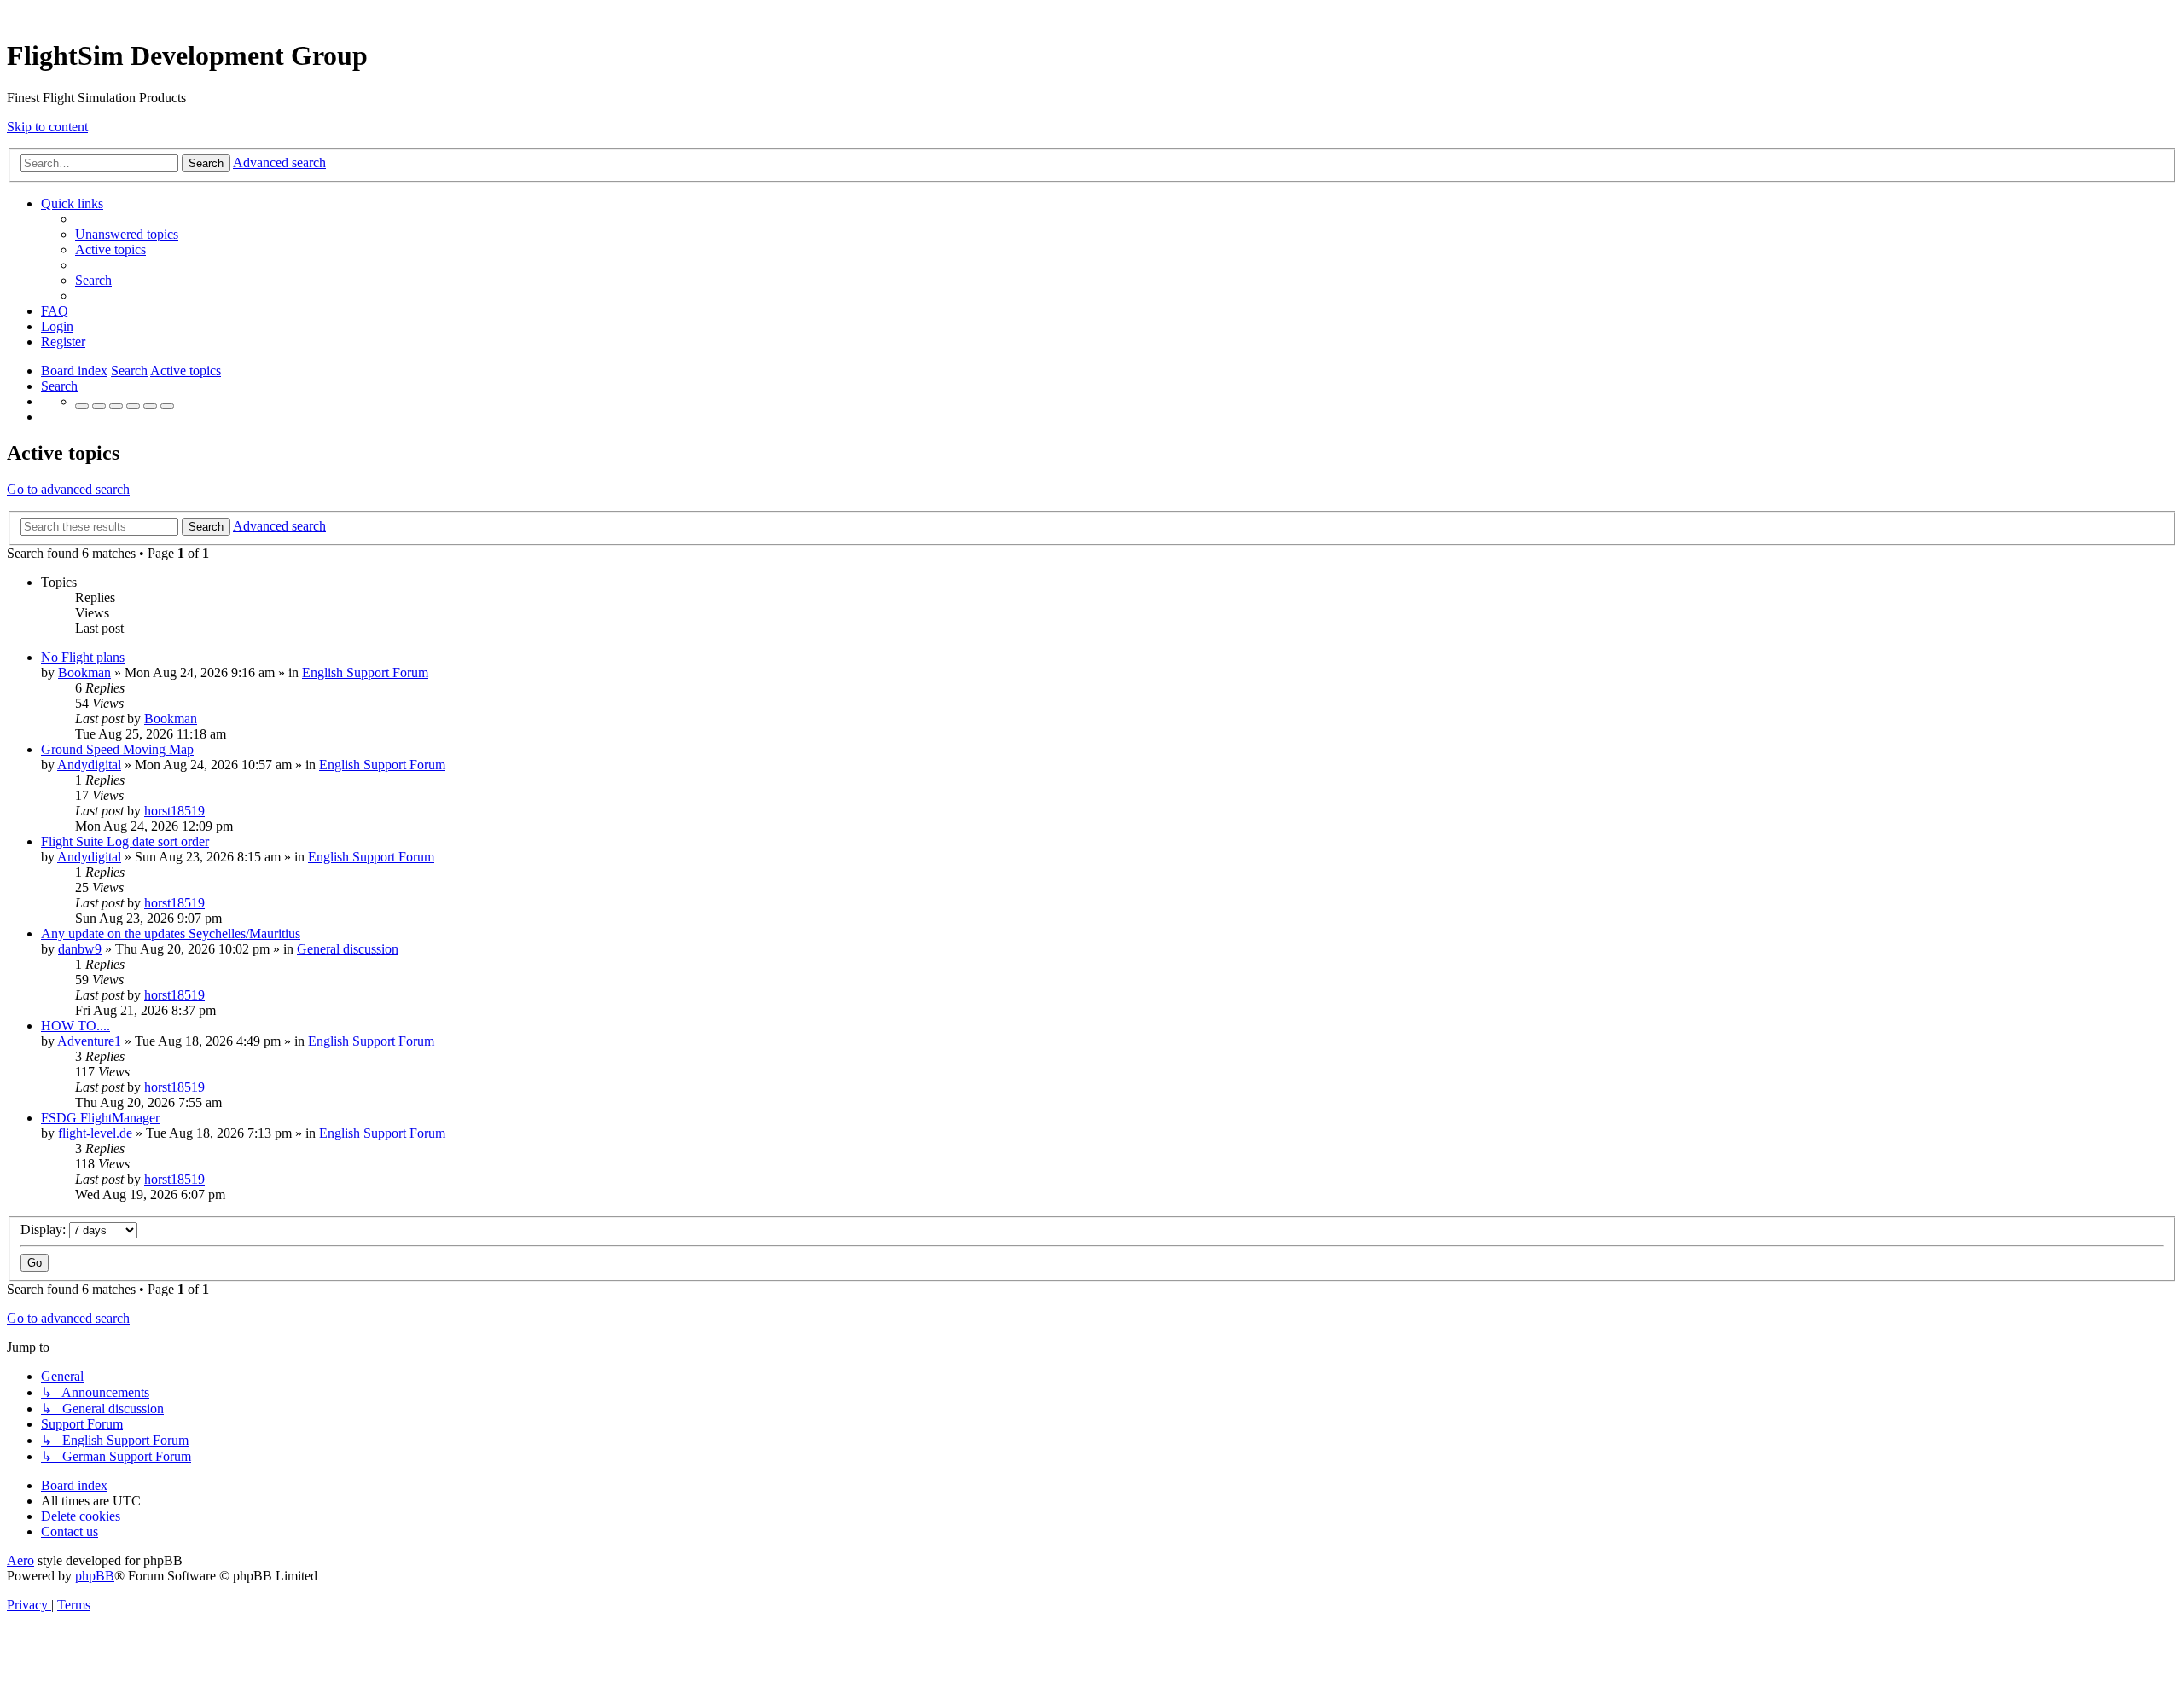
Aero (20, 1560)
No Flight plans (83, 657)
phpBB (95, 1576)
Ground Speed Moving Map (117, 749)
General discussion (348, 949)
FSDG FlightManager (100, 1118)
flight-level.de (95, 1133)
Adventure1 (89, 1041)
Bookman (84, 673)
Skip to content (47, 127)
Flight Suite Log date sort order (125, 841)
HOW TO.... (76, 1026)
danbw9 (80, 949)
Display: (45, 1229)
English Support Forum (365, 673)
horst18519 (174, 811)
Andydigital (89, 765)
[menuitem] (127, 234)
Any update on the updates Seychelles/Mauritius (171, 933)
